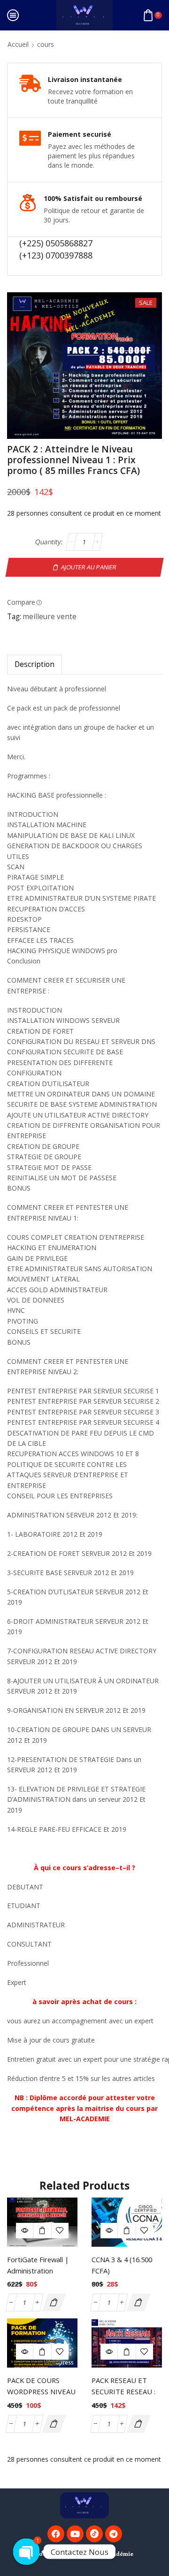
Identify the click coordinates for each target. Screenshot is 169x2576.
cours (46, 44)
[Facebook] (56, 2534)
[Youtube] (75, 2534)
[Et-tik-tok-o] (94, 2534)
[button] (54, 2302)
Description (35, 664)
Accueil (18, 44)
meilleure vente (50, 617)
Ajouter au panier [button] (42, 2231)
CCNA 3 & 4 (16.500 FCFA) (122, 2265)
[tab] (35, 664)
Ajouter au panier (89, 567)
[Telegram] (114, 2534)
